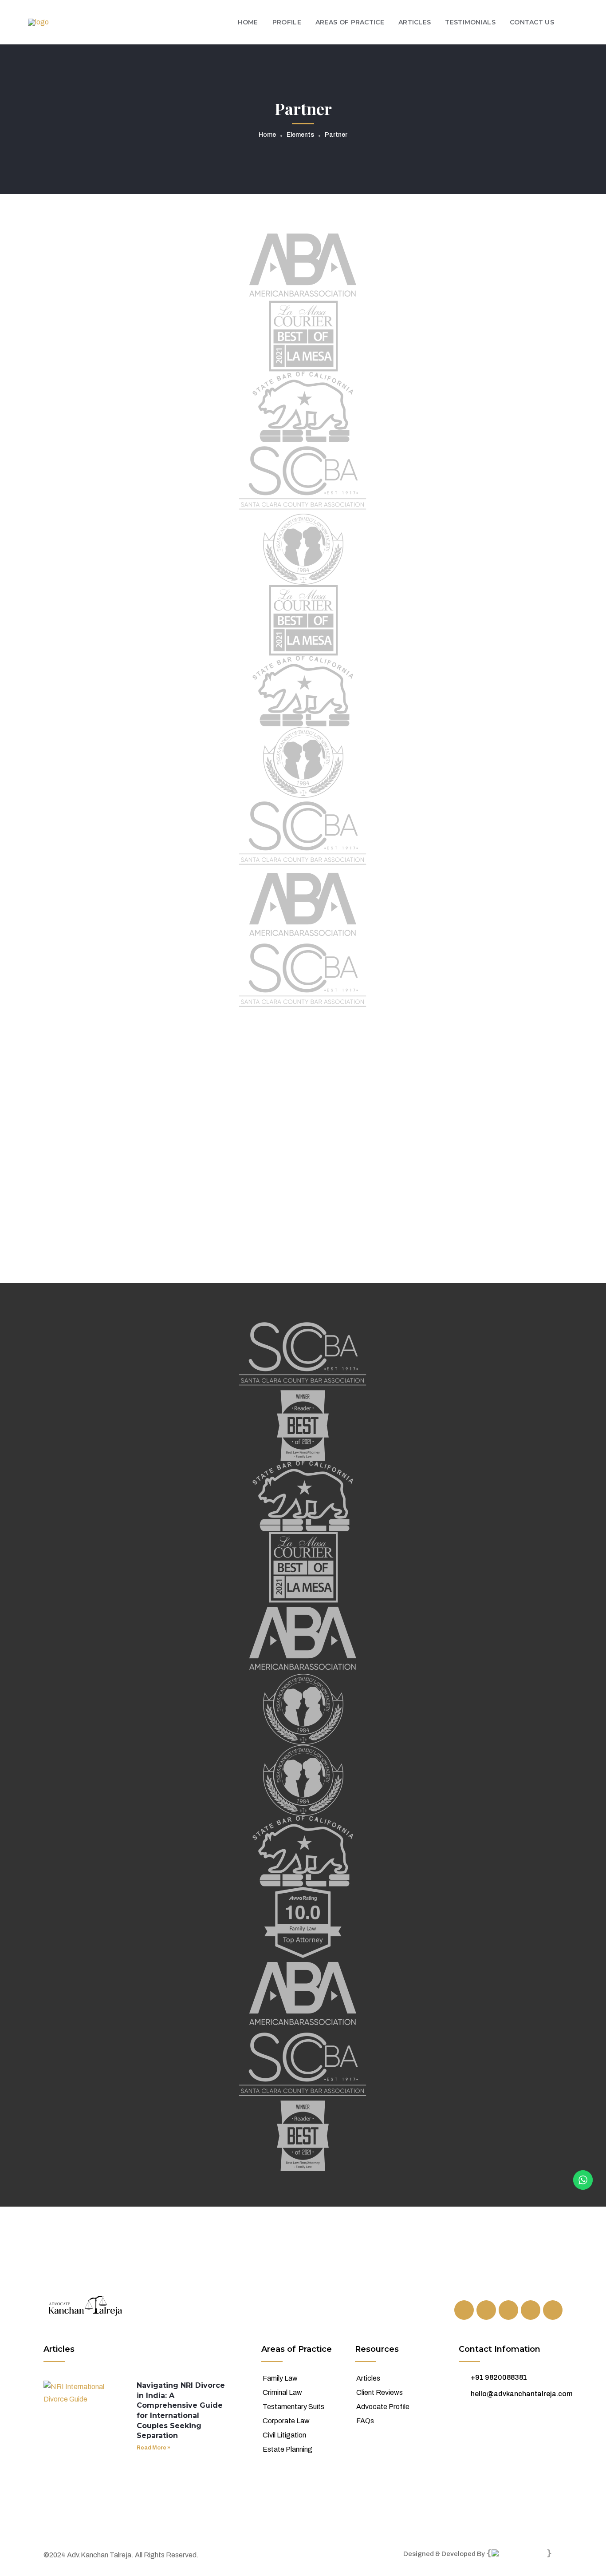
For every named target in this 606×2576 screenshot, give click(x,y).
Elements (300, 135)
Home (267, 135)
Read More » (153, 2448)
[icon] (464, 2310)
